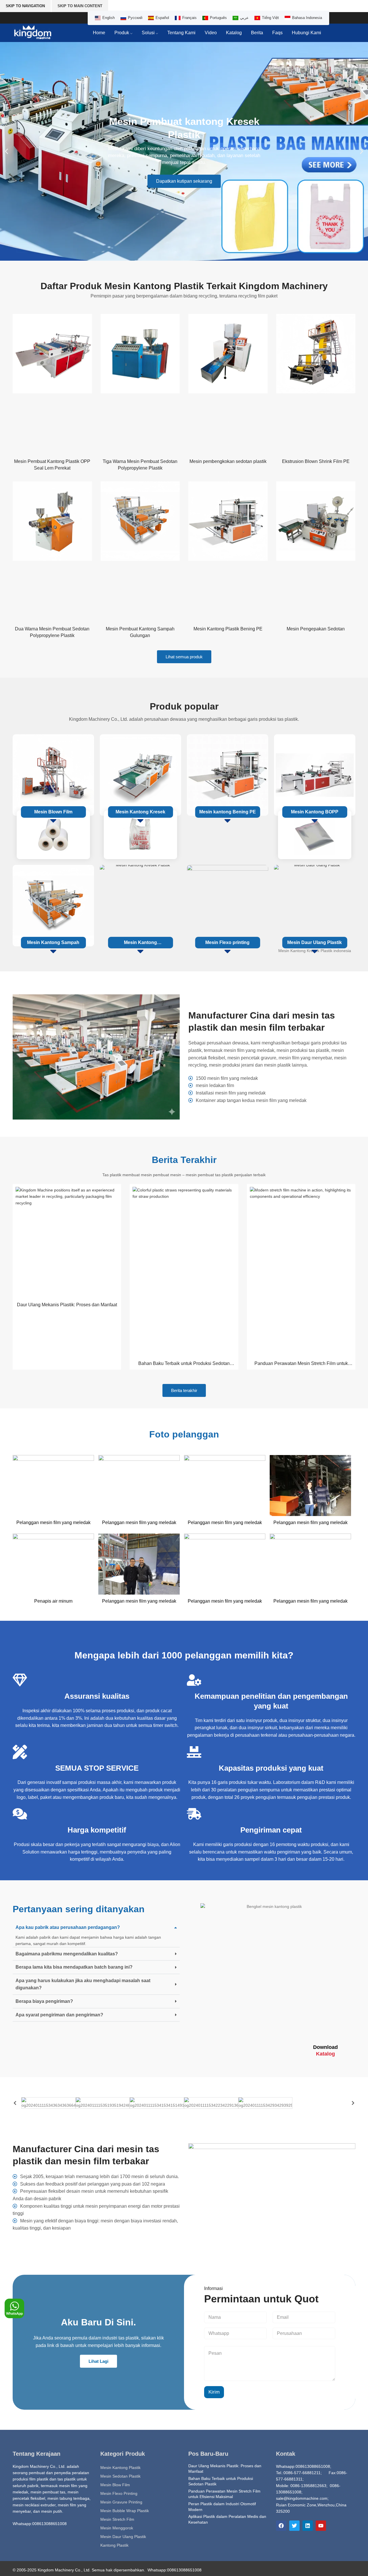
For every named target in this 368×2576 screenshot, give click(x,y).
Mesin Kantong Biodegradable (140, 944)
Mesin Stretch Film (117, 2519)
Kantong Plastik (114, 2545)
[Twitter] (294, 2526)
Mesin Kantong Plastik (120, 2468)
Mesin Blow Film (115, 2485)
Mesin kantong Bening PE (228, 812)
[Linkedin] (308, 2526)
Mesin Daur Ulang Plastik (315, 942)
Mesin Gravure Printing (121, 2502)
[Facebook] (281, 2526)
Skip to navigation (25, 6)
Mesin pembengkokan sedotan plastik (228, 461)
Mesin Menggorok (117, 2528)
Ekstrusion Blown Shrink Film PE (316, 461)
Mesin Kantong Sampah (53, 942)
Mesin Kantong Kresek (140, 812)
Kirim (214, 2392)
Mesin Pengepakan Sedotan (316, 629)
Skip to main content (80, 6)
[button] (6, 151)
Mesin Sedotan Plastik (120, 2476)
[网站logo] (33, 33)
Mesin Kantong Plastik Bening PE (228, 629)
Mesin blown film (53, 812)
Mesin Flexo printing (227, 942)
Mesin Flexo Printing (119, 2493)
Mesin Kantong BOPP (315, 812)
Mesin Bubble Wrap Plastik (125, 2511)
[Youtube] (321, 2526)
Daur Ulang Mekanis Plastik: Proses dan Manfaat (67, 1305)
